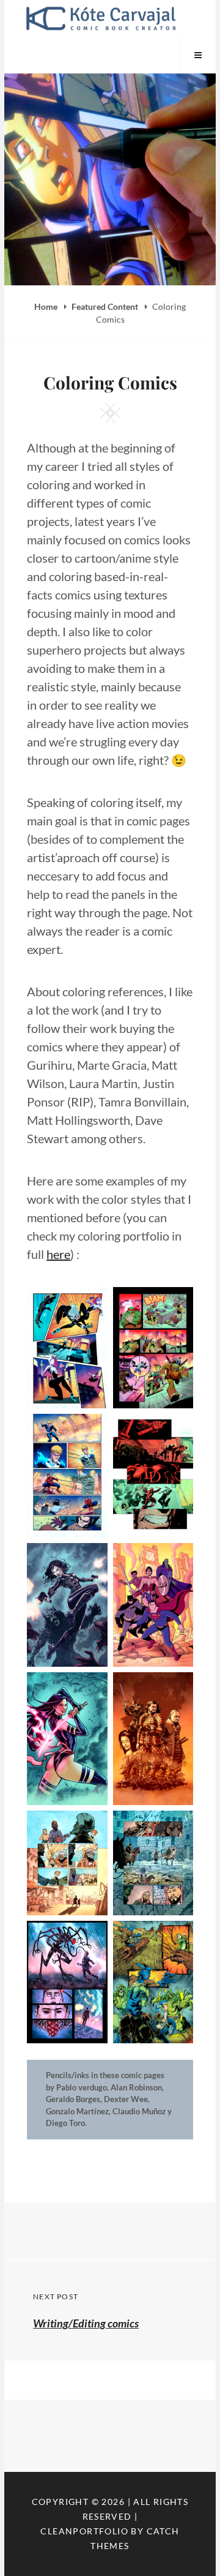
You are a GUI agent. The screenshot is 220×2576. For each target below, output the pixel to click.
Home (47, 306)
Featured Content (106, 306)
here (58, 1254)
